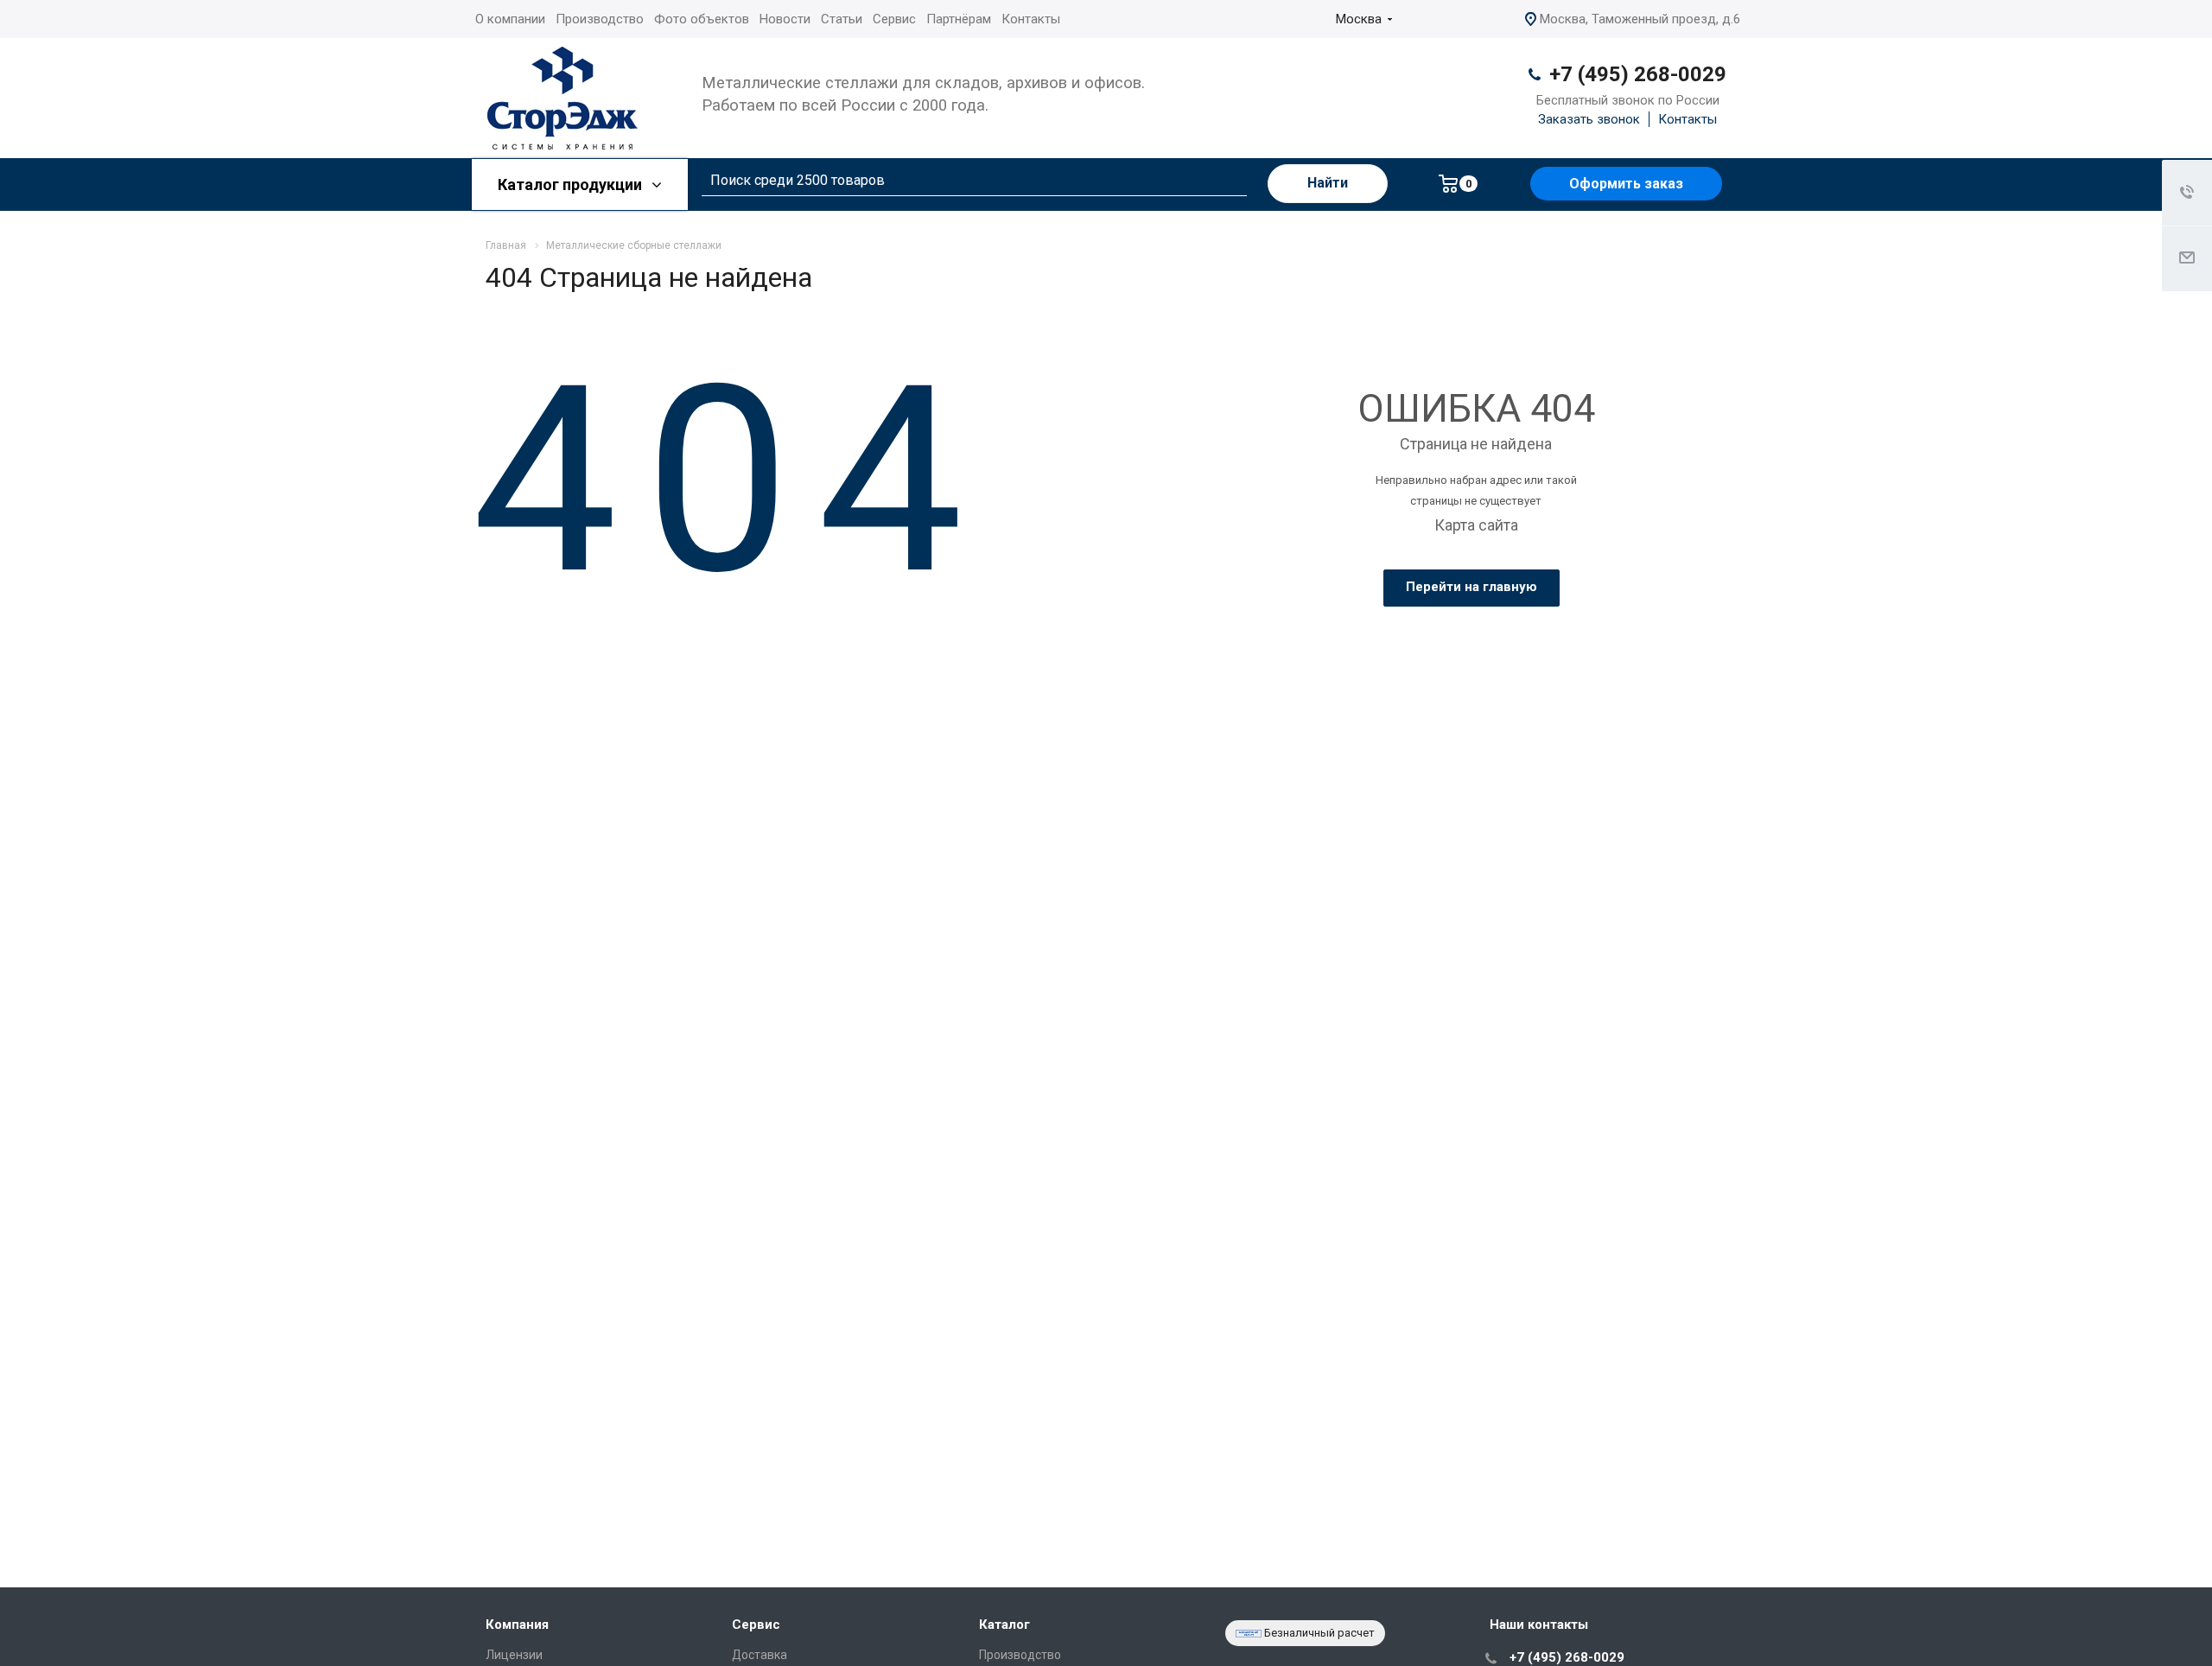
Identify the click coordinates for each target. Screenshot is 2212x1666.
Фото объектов (702, 19)
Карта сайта (1476, 525)
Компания (517, 1625)
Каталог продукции (572, 184)
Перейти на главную (1471, 587)
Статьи (842, 19)
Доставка (760, 1655)
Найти (1328, 183)
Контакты (1031, 19)
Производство (600, 19)
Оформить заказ (1626, 184)
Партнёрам (959, 19)
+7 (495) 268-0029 (1638, 74)
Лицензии (514, 1655)
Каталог (1004, 1625)
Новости (785, 19)
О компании (510, 19)
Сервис (894, 19)
